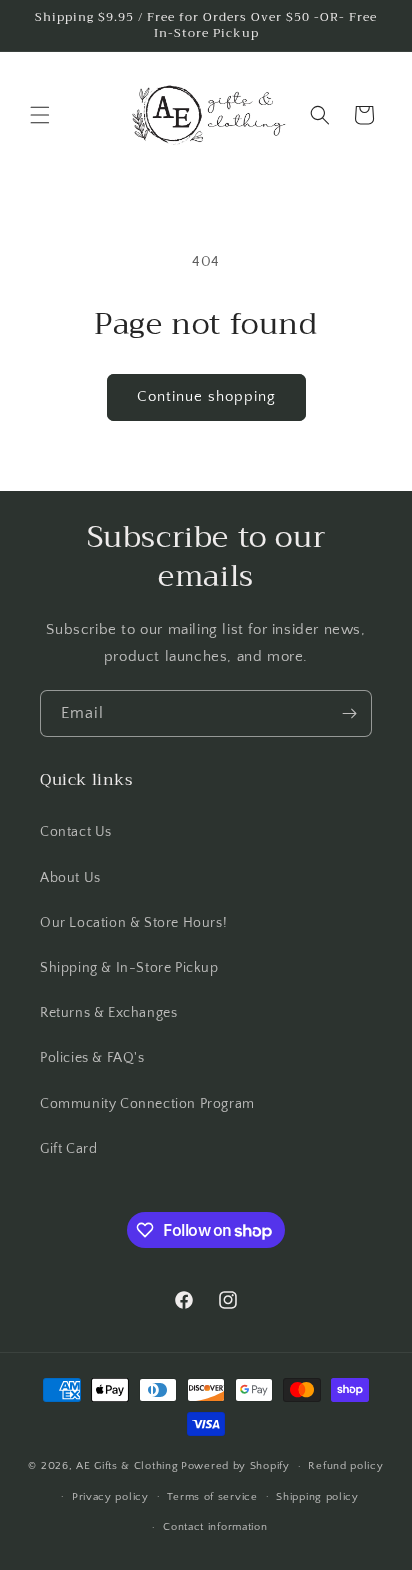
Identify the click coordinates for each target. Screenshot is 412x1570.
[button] (40, 115)
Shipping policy (317, 1497)
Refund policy (345, 1466)
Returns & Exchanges (108, 1013)
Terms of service (212, 1497)
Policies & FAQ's (92, 1058)
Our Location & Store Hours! (133, 923)
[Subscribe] (349, 713)
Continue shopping (206, 396)
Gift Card (68, 1149)
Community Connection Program (147, 1104)
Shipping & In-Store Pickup (129, 968)
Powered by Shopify (235, 1466)
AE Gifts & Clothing (127, 1466)
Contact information (215, 1527)
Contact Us (76, 832)
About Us (70, 878)
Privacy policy (110, 1497)
